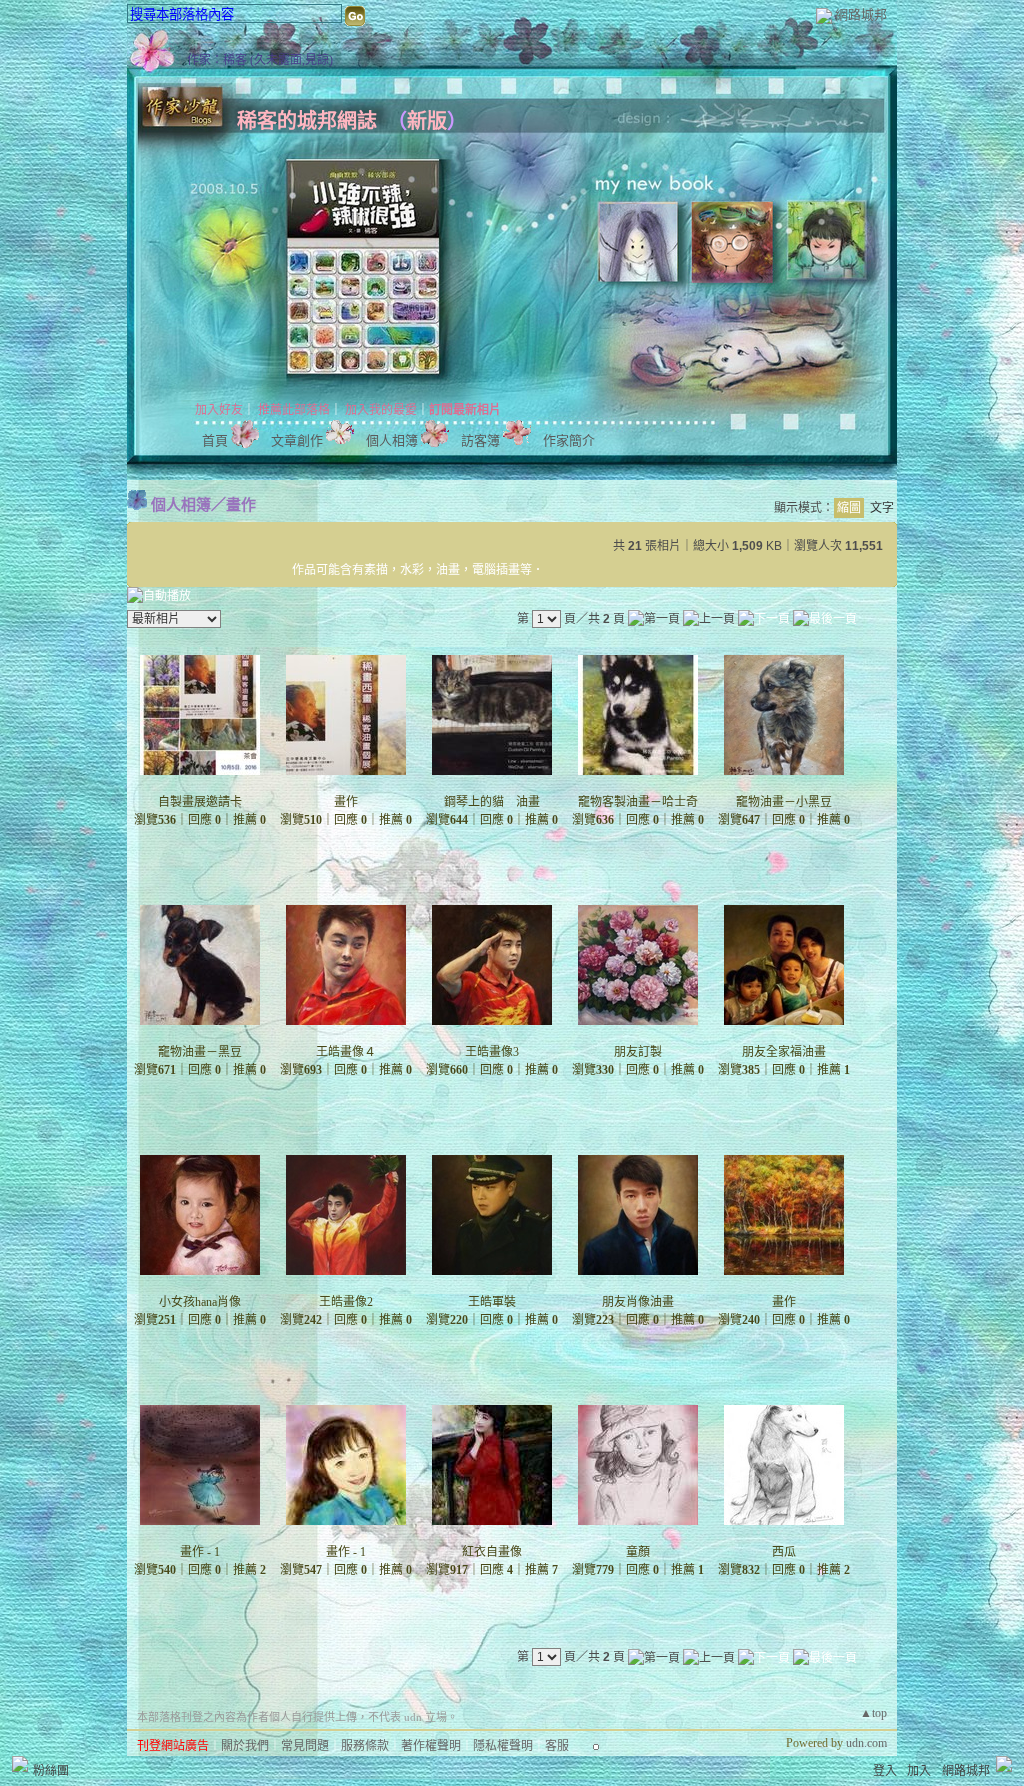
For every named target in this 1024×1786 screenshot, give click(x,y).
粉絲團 (51, 1771)
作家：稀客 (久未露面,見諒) (260, 60)
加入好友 (219, 410)
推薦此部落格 (294, 410)
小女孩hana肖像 (200, 1302)
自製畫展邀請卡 (200, 802)
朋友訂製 (638, 1052)
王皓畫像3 (492, 1052)
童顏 (638, 1552)
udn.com (866, 1743)
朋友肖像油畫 (638, 1302)
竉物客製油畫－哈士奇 (638, 802)
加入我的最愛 (381, 410)
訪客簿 (480, 440)
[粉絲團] (20, 1764)
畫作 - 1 (200, 1552)
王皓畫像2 (346, 1302)
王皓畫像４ (346, 1052)
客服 (557, 1746)
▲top (873, 1713)
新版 (427, 121)
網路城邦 (861, 14)
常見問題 (305, 1746)
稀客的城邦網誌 (307, 121)
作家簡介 (569, 440)
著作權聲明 (431, 1746)
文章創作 (297, 440)
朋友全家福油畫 (784, 1052)
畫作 (241, 504)
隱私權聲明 (503, 1746)
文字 (882, 508)
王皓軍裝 (492, 1302)
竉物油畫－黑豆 (200, 1052)
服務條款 (365, 1746)
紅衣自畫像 (492, 1552)
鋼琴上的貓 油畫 (492, 802)
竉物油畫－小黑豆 (784, 802)
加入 (919, 1771)
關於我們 (245, 1746)
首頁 (215, 440)
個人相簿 (392, 440)
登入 (885, 1771)
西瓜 (784, 1552)
